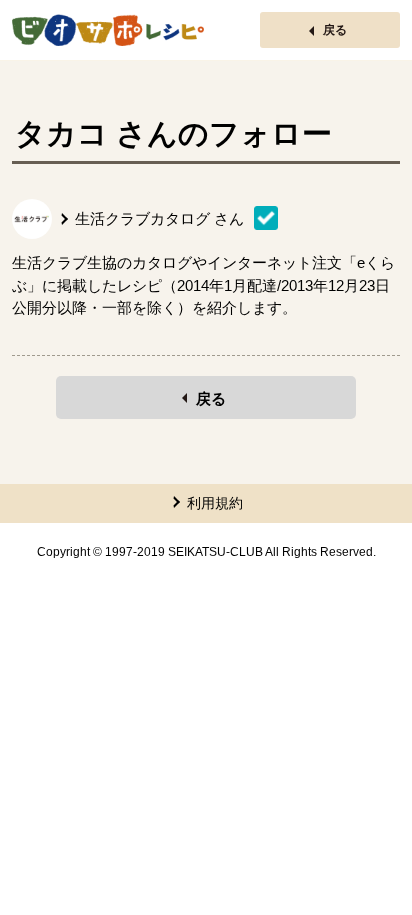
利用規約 (215, 503)
